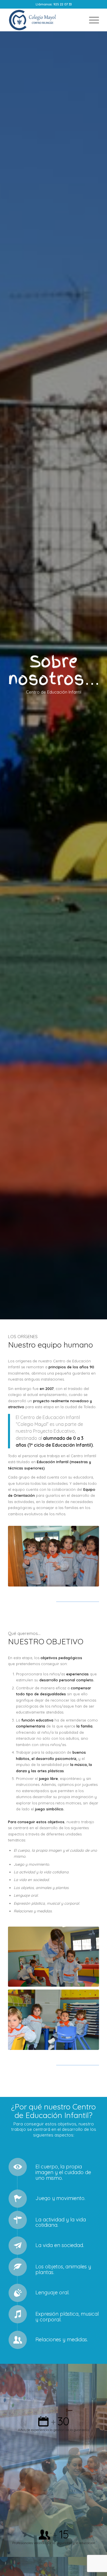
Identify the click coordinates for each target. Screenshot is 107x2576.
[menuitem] (91, 20)
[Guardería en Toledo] (44, 20)
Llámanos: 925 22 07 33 (54, 4)
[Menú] (91, 20)
